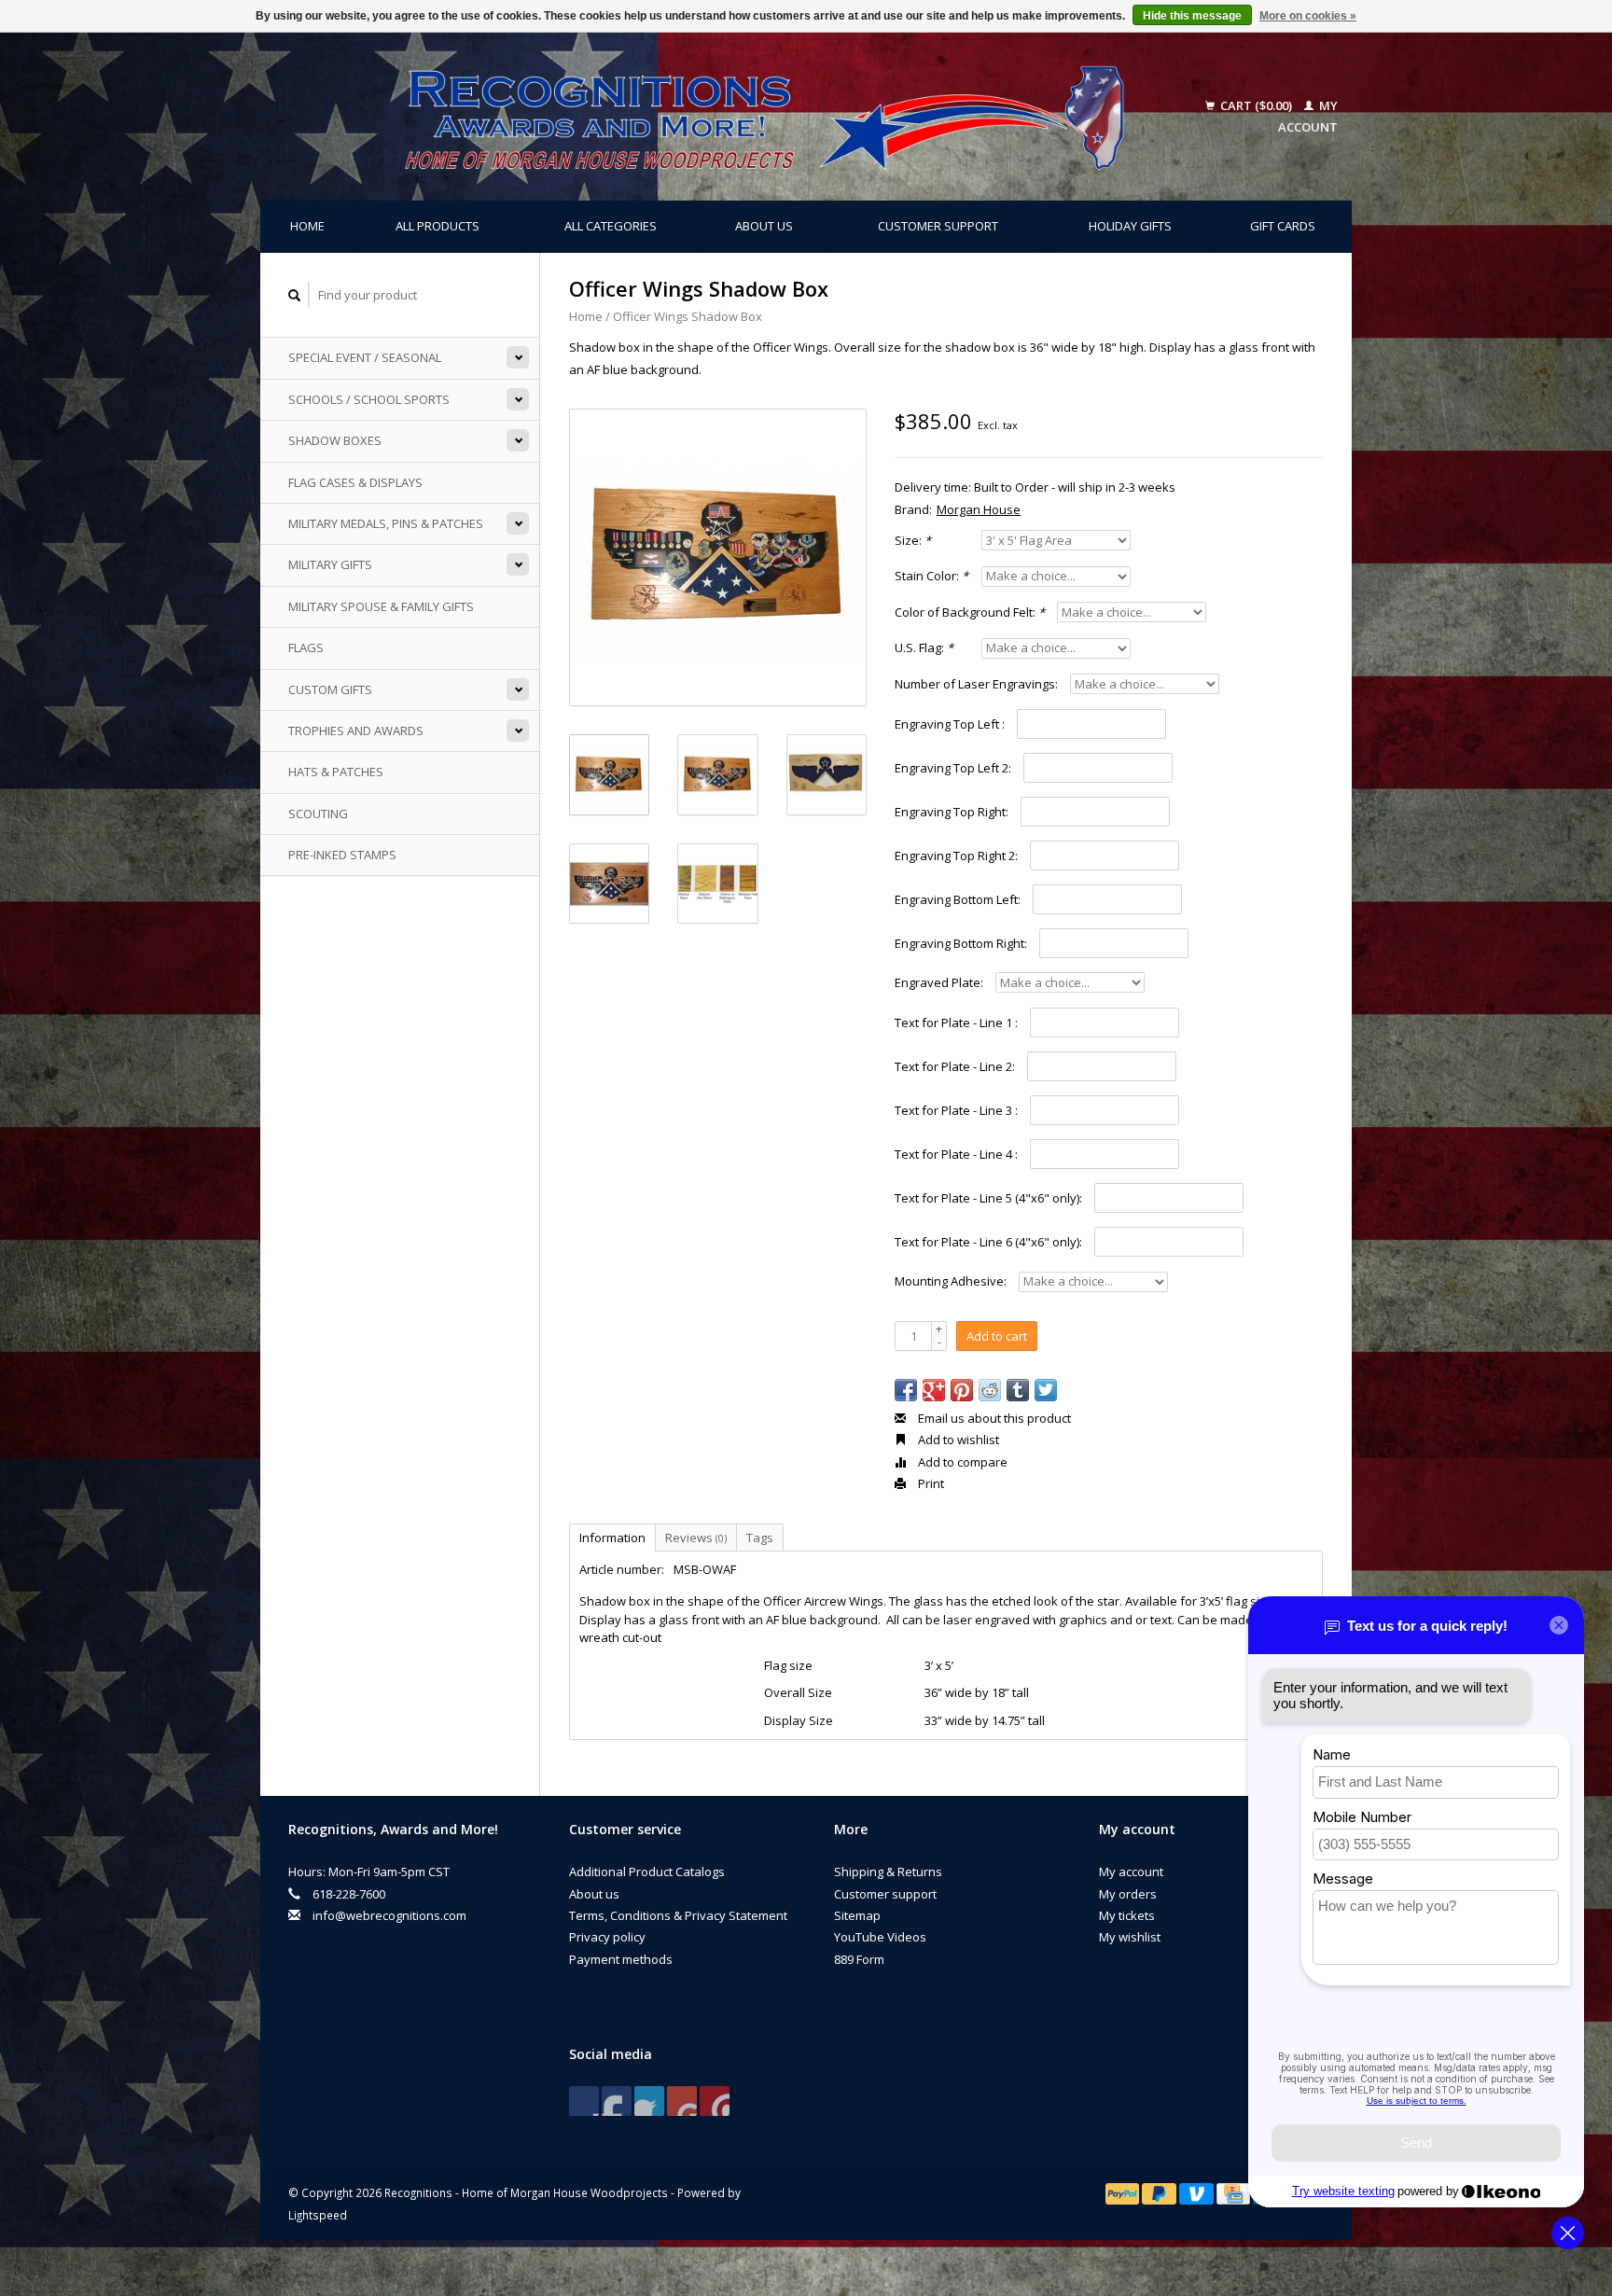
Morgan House (979, 509)
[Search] (295, 295)
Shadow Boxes (335, 440)
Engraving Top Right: (952, 812)
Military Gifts (330, 564)
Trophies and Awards (356, 731)
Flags (306, 647)
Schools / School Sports (369, 399)
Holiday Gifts (1130, 226)
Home (307, 226)
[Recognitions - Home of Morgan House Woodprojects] (722, 117)
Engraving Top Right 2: (956, 856)
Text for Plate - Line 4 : (956, 1154)
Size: (913, 540)
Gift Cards (1283, 226)
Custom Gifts (330, 689)
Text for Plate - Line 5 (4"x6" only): (988, 1198)
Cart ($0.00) (1256, 105)
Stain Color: (931, 576)
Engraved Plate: (939, 982)
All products (438, 226)
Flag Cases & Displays (355, 482)
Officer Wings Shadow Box (688, 316)
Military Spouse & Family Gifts (381, 606)
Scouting (318, 814)
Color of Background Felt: (970, 612)
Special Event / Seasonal (365, 357)
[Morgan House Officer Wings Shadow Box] (718, 557)
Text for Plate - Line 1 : (956, 1023)
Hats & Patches (336, 772)
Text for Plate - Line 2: (955, 1066)
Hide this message (1192, 16)
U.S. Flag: (924, 647)
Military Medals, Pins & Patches (386, 523)
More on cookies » (1308, 16)
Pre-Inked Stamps (342, 855)
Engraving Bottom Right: (961, 943)
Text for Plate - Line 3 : (956, 1110)
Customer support (938, 226)
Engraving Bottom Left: (958, 899)
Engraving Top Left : (950, 724)
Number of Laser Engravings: (976, 684)
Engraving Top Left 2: (953, 768)
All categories (611, 226)
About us (764, 226)
